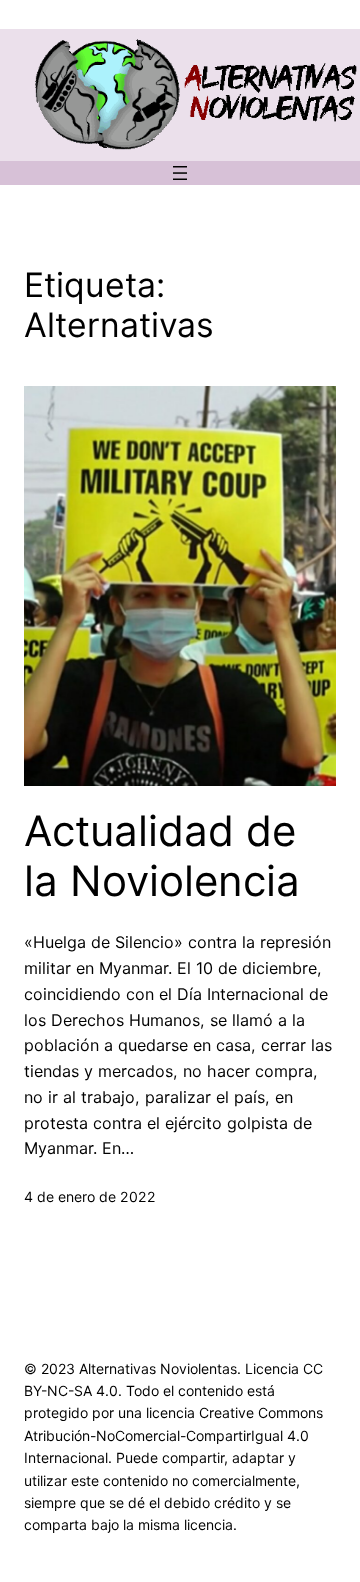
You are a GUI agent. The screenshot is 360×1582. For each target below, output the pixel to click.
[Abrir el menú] (180, 173)
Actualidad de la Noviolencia (162, 856)
